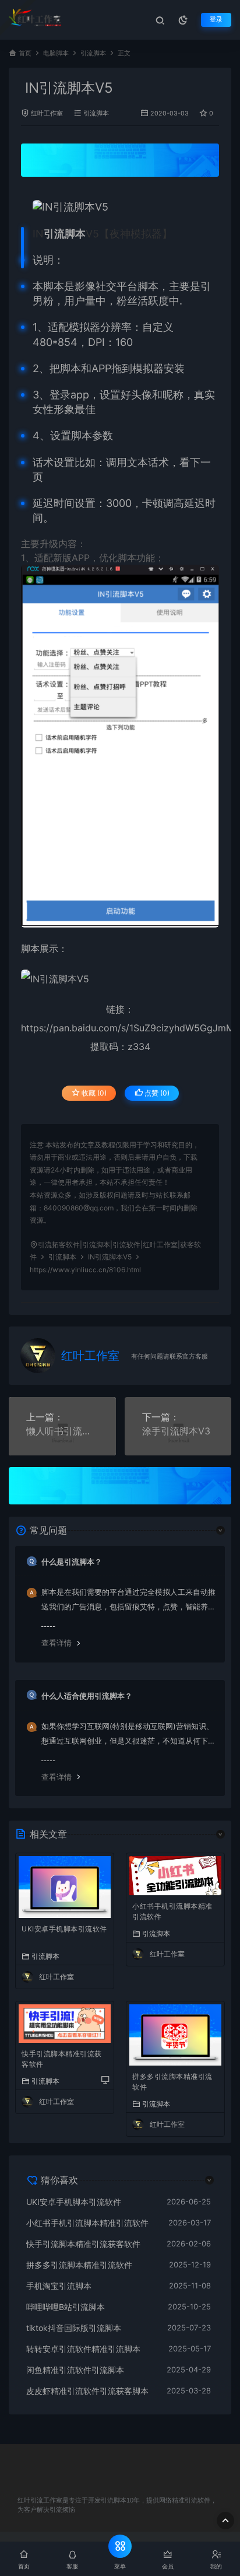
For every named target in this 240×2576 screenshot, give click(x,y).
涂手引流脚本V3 (176, 1431)
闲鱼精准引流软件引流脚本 (75, 2370)
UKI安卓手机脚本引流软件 (64, 1929)
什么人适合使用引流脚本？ (87, 1696)
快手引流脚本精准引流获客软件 (62, 2059)
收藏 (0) (93, 1093)
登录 (216, 20)
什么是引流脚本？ (72, 1562)
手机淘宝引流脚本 (59, 2286)
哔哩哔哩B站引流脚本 (66, 2307)
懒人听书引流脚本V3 (62, 1431)
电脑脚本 (56, 53)
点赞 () (156, 1093)
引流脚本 (93, 53)
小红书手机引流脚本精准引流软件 (172, 1911)
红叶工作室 (47, 113)
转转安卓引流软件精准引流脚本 (83, 2349)
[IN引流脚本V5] (126, 207)
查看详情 (57, 1643)
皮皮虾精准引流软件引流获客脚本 (87, 2391)
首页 (25, 53)
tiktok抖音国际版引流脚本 (74, 2328)
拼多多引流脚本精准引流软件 (172, 2082)
